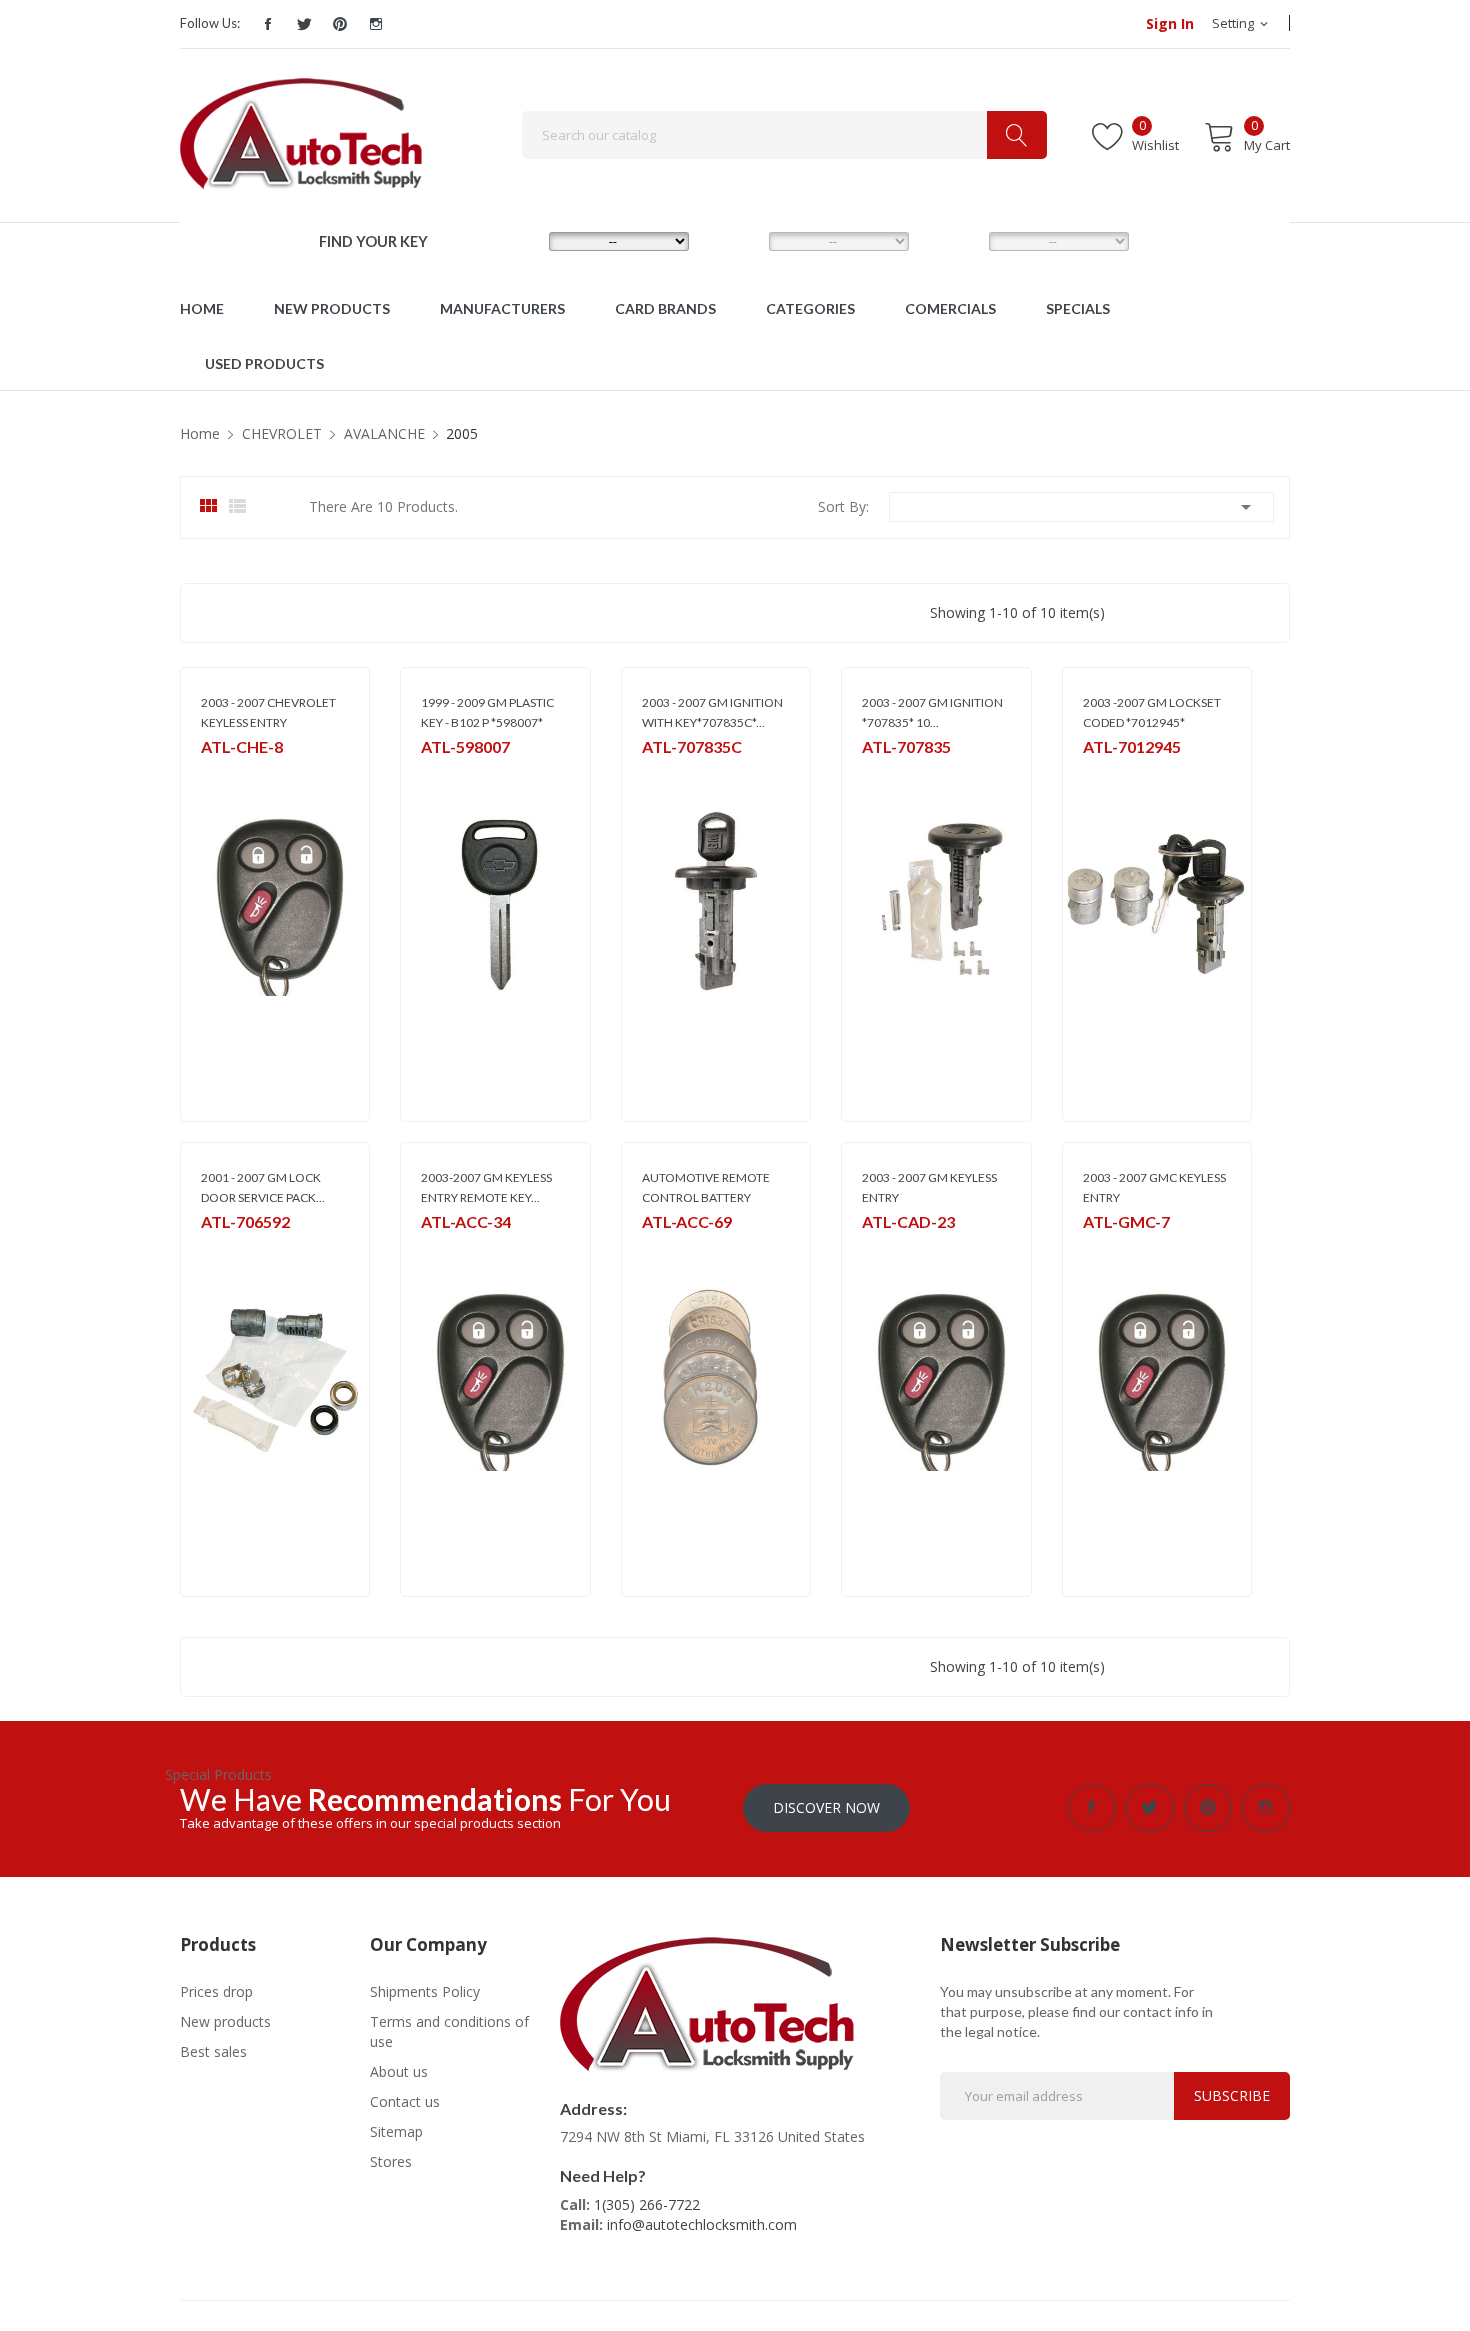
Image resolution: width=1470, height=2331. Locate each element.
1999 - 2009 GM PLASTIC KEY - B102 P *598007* (487, 712)
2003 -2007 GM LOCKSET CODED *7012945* (1152, 712)
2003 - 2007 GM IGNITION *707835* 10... (932, 712)
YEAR (953, 240)
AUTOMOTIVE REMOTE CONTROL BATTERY (706, 1187)
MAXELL (663, 1247)
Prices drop (216, 1991)
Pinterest (340, 24)
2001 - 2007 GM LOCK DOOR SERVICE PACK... (263, 1187)
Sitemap (396, 2131)
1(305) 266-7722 (647, 2204)
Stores (391, 2161)
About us (399, 2071)
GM (210, 772)
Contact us (405, 2101)
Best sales (213, 2051)
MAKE (515, 240)
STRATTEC (449, 772)
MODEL (740, 240)
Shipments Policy (425, 1991)
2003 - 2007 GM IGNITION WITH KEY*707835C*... (712, 712)
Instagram (376, 24)
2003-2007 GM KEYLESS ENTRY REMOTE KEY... (486, 1187)
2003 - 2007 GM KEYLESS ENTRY (929, 1187)
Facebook (268, 24)
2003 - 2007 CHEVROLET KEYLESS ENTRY (268, 712)
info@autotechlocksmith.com (702, 2224)
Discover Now (826, 1807)
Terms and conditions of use (449, 2031)
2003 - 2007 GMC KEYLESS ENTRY (1154, 1187)
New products (225, 2021)
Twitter (304, 24)
